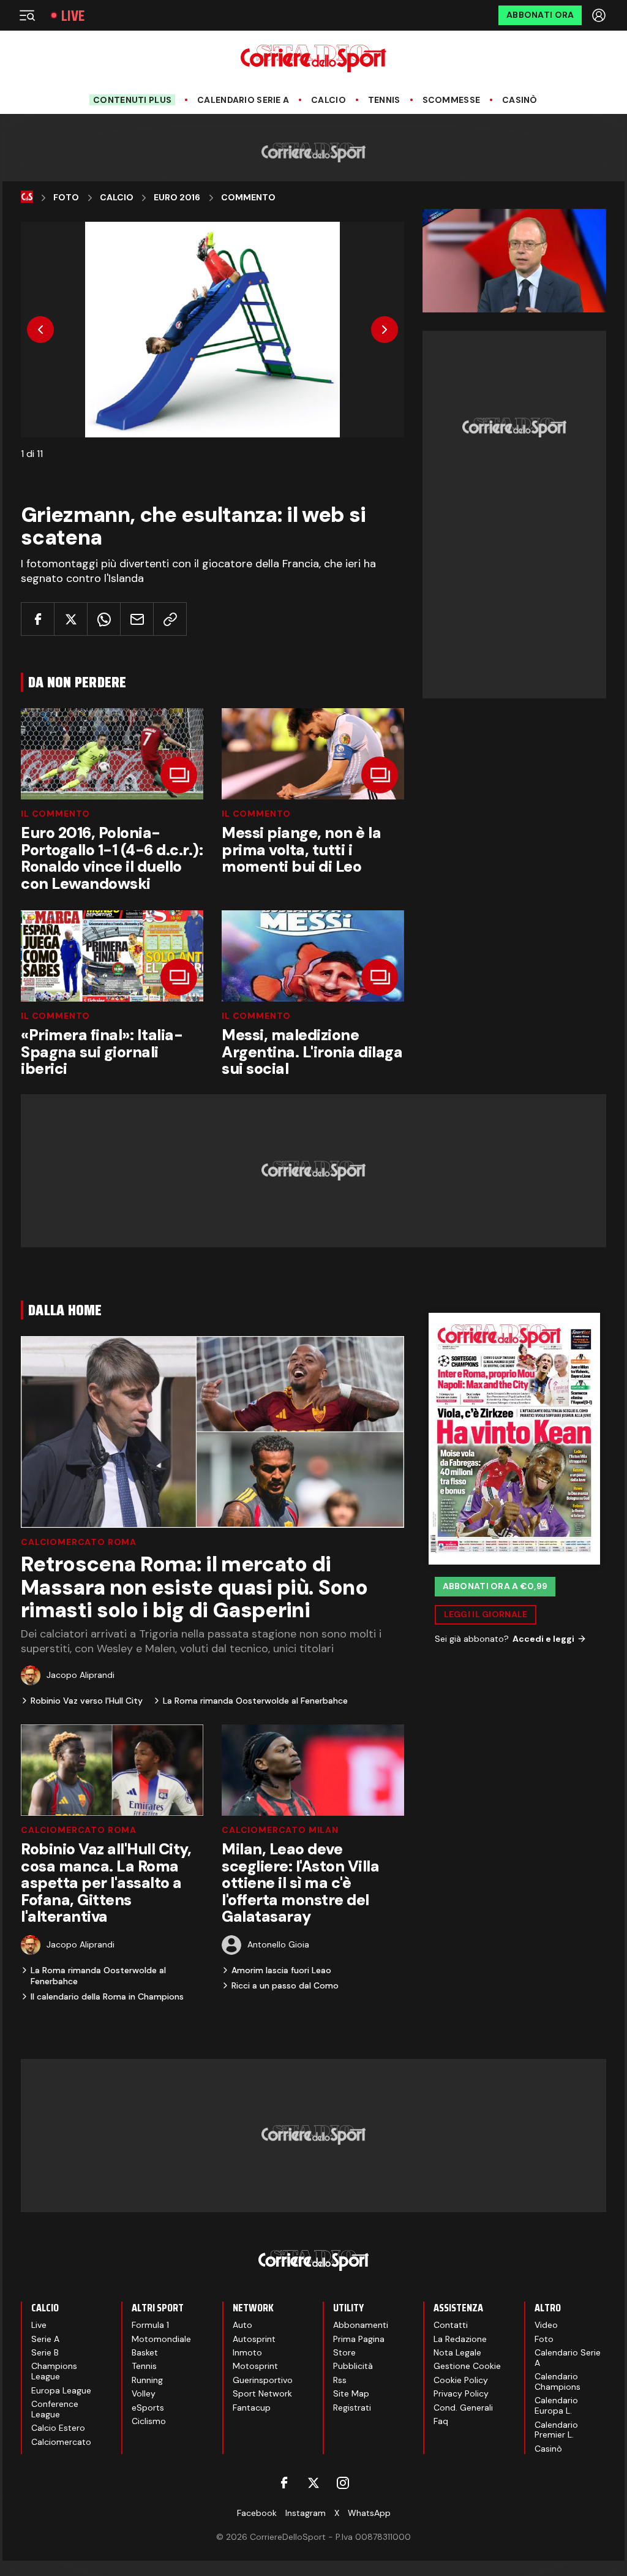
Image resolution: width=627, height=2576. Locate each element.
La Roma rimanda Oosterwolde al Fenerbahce (255, 1701)
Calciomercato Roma (79, 1542)
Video (546, 2325)
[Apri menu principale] (27, 15)
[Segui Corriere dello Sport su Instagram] (343, 2483)
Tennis (384, 100)
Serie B (45, 2352)
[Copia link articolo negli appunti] (170, 619)
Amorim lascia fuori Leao (281, 1970)
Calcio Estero (58, 2428)
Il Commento (55, 814)
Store (344, 2352)
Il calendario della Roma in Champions (107, 1996)
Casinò (520, 100)
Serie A (45, 2339)
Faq (441, 2421)
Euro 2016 (177, 198)
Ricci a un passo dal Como (285, 1985)
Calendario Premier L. (556, 2430)
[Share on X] (71, 619)
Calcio (329, 100)
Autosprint (254, 2339)
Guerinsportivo (263, 2380)
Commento (248, 198)
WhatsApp (369, 2513)
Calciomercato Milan (280, 1830)
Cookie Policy (461, 2380)
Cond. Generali (463, 2408)
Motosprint (255, 2366)
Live (73, 16)
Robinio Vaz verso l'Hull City (87, 1701)
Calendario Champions (558, 2381)
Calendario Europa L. (556, 2405)
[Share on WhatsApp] (104, 619)
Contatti (451, 2325)
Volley (144, 2393)
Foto (66, 198)
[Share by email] (137, 619)
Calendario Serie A (243, 100)
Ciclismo (149, 2421)
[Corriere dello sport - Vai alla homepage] (313, 59)
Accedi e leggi (543, 1639)
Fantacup (252, 2408)
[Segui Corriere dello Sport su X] (313, 2483)
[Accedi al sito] (600, 15)
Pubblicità (353, 2366)
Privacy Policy (461, 2393)
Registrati (352, 2408)
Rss (340, 2380)
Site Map (351, 2393)
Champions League (54, 2371)
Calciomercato (61, 2442)
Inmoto (247, 2352)
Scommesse (452, 100)
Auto (242, 2325)
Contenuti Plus (132, 100)
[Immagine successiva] (385, 330)
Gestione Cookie (467, 2366)
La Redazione (460, 2339)
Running (147, 2380)
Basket (145, 2352)
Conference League (55, 2409)
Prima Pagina (359, 2339)
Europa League (61, 2390)
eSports (148, 2408)
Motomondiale (161, 2339)
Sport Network (262, 2393)
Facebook (257, 2513)
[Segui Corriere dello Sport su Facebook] (284, 2483)
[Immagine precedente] (40, 330)
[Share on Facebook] (38, 619)
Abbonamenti (361, 2325)
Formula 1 (150, 2325)
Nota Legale (457, 2352)
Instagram (306, 2513)
